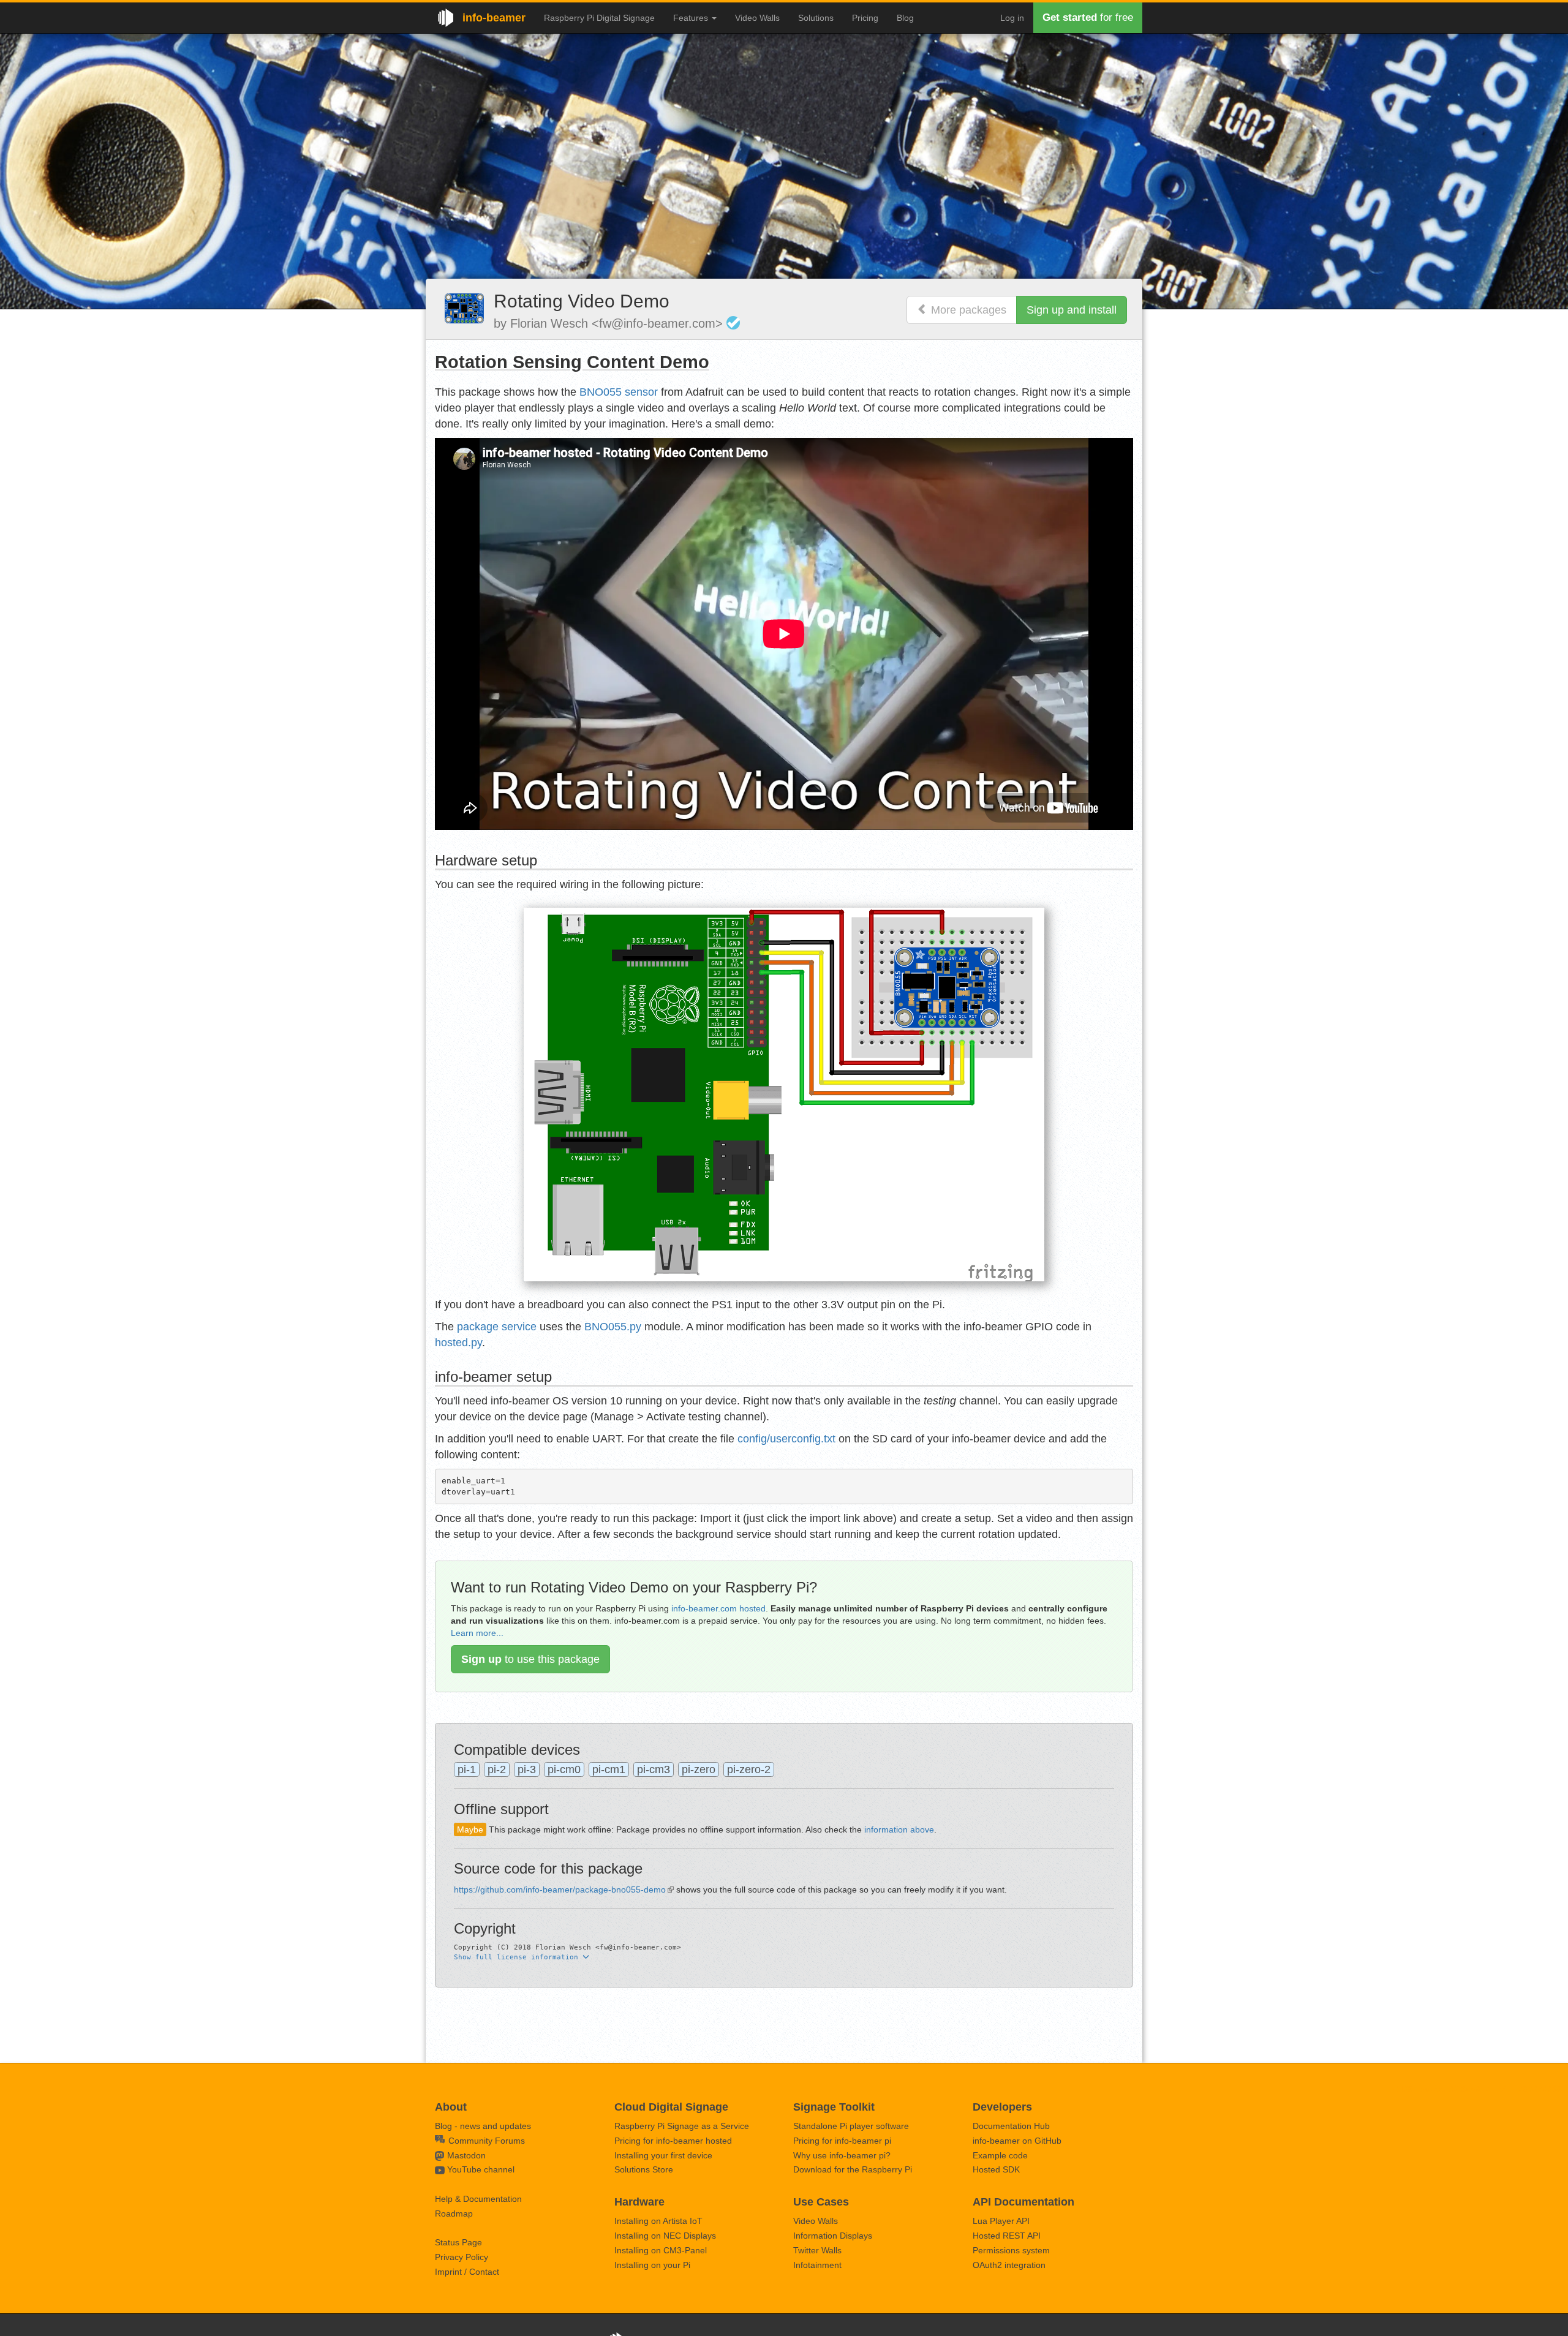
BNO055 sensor (619, 392)
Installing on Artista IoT (658, 2221)
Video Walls (757, 18)
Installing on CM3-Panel (661, 2250)
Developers (1002, 2107)
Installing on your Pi (652, 2265)
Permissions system (1011, 2250)
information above (899, 1829)
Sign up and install (1072, 310)
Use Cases (821, 2202)
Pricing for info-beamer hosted (673, 2141)
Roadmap (454, 2214)
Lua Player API (1001, 2221)
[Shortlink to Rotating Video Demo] (464, 308)
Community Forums (485, 2141)
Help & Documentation (478, 2199)
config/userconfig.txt (786, 1439)
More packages (967, 310)
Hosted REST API (1007, 2236)
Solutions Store (644, 2169)
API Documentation (1023, 2202)
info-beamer (494, 18)
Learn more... (477, 1633)
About (451, 2107)
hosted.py (458, 1343)
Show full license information (518, 1957)
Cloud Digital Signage (671, 2107)
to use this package (530, 1659)
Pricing (865, 18)
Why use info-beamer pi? (842, 2155)
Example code (1000, 2155)
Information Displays (833, 2236)
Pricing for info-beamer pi (842, 2141)
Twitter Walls (817, 2250)
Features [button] (692, 18)
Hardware (639, 2202)
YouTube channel (481, 2169)
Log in (1012, 18)
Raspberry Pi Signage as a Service (682, 2126)
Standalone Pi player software (851, 2126)
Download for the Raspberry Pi (853, 2169)
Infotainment (817, 2265)
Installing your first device (663, 2155)
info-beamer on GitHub (1017, 2141)
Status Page (458, 2242)
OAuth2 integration (1009, 2265)
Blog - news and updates (483, 2126)
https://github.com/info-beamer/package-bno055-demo (560, 1890)
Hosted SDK (996, 2169)
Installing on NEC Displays (665, 2236)
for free (1088, 17)
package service (497, 1327)
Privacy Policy (462, 2257)
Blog (905, 18)
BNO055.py (613, 1327)
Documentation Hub (1011, 2126)
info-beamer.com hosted (718, 1608)
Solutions (816, 18)
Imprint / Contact (467, 2272)
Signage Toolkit (834, 2107)
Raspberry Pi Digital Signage (599, 18)
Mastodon (466, 2155)
